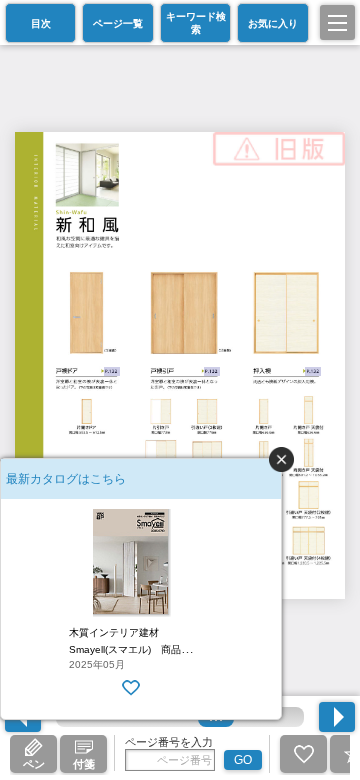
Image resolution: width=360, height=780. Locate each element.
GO (243, 760)
